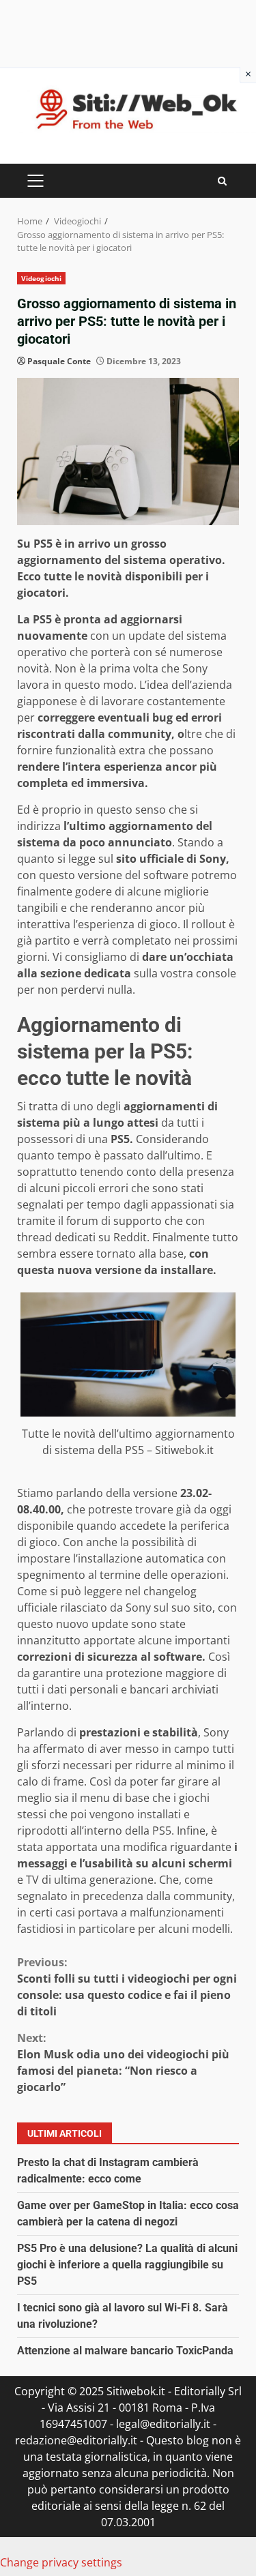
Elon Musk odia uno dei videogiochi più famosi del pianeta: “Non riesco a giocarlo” (123, 2062)
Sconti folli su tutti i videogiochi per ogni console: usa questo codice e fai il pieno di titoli (127, 1987)
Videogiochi (41, 278)
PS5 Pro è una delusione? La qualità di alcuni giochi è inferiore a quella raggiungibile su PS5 (127, 2265)
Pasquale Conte (59, 361)
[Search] (222, 181)
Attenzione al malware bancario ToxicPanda (125, 2351)
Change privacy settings (61, 2562)
